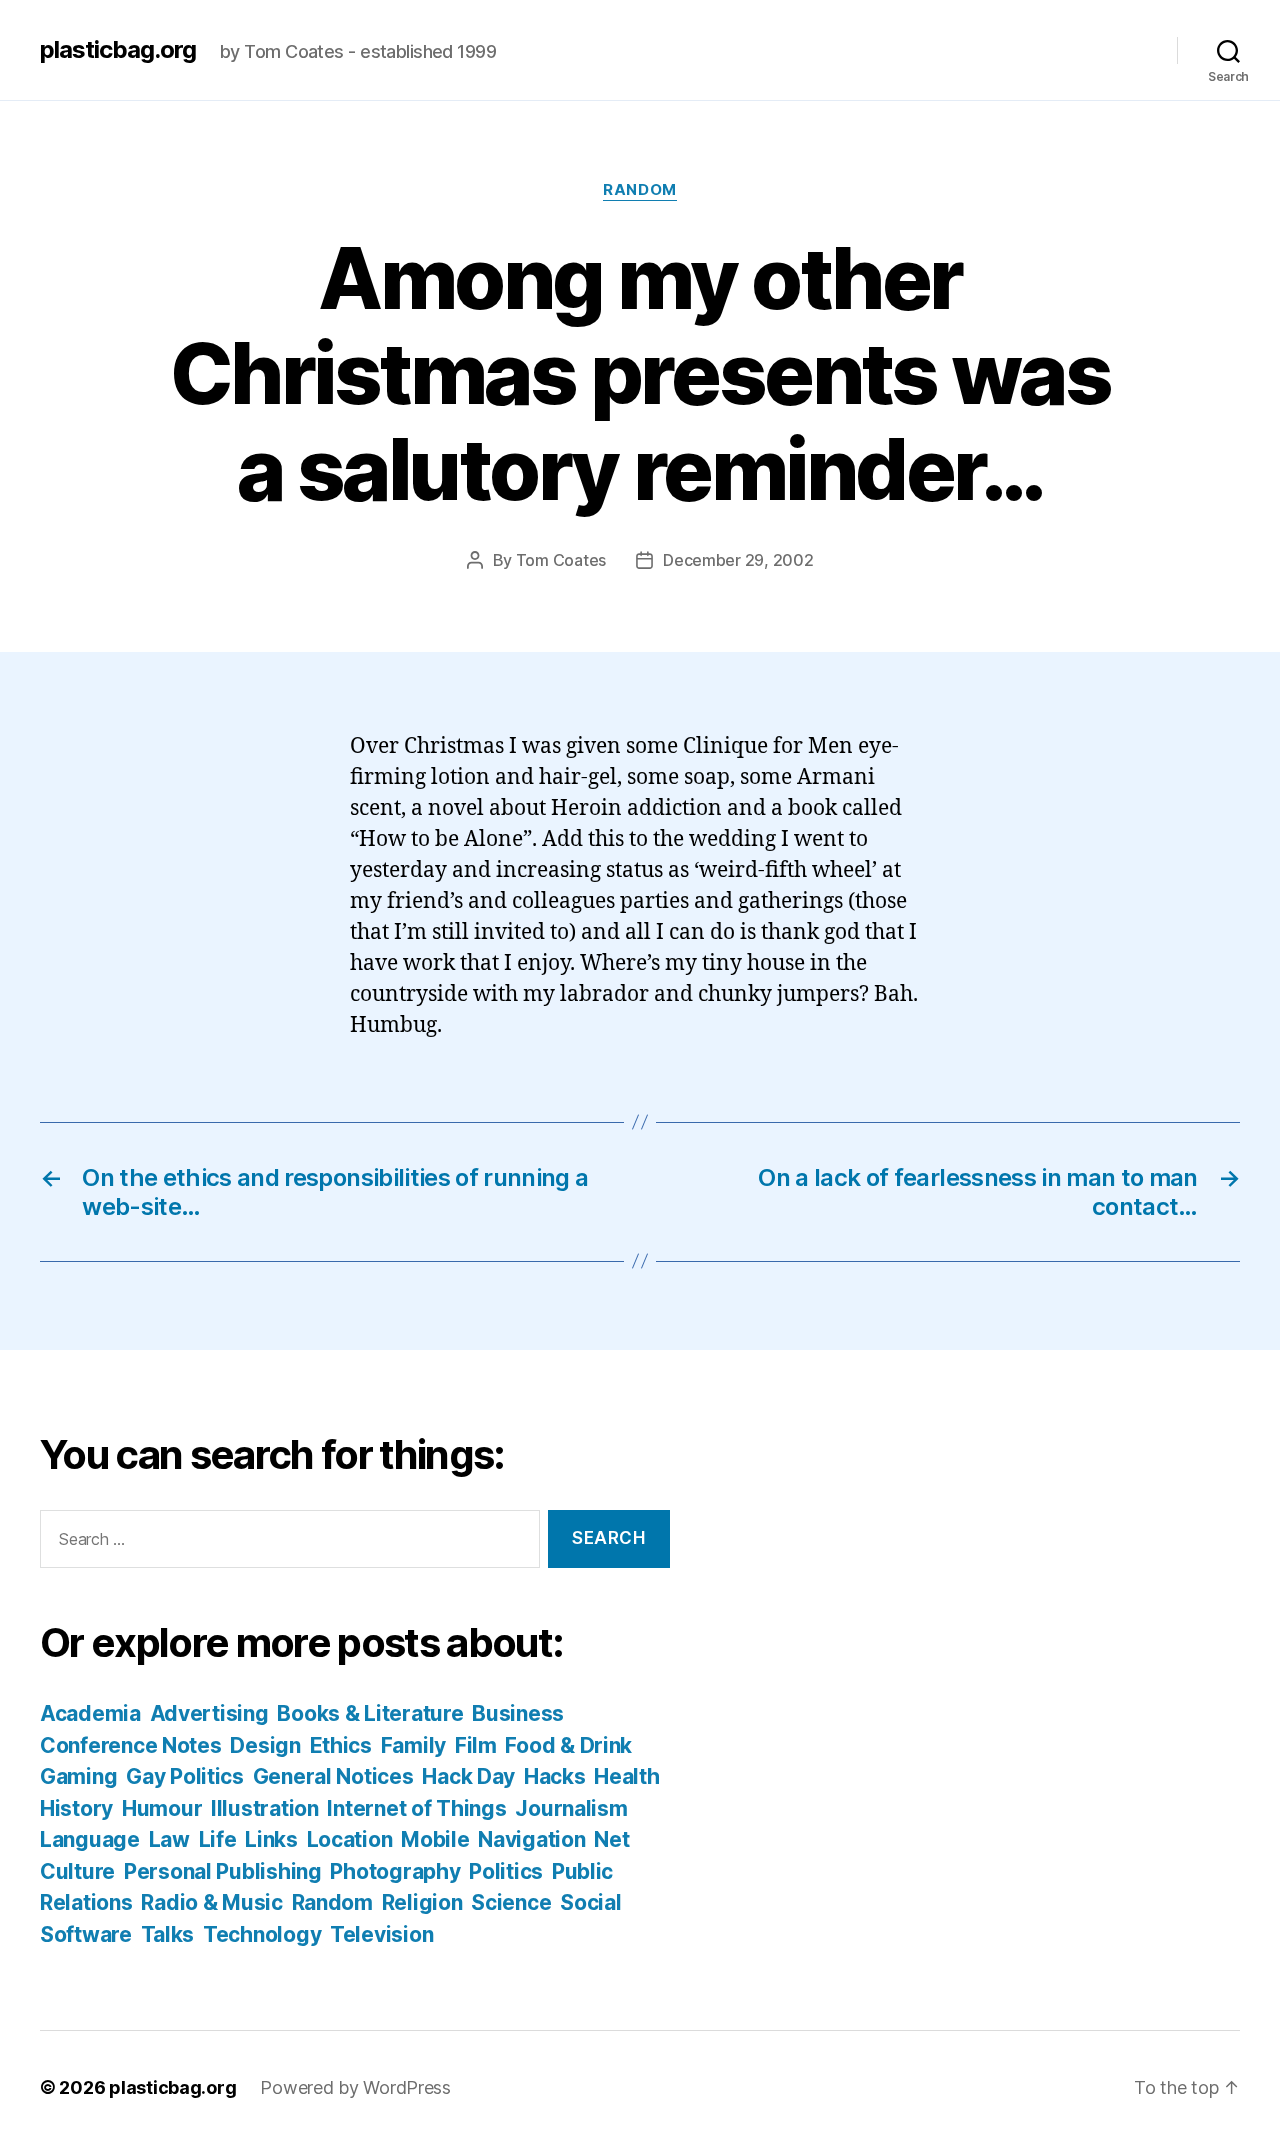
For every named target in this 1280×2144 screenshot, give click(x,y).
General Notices (333, 1776)
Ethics (341, 1745)
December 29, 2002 (738, 560)
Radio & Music (212, 1902)
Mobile (435, 1839)
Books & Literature (370, 1713)
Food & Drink (568, 1745)
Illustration (265, 1808)
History (76, 1808)
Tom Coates (561, 560)
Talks (168, 1934)
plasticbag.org (118, 50)
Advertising (209, 1713)
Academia (90, 1713)
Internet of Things (416, 1808)
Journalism (571, 1808)
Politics (506, 1871)
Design (265, 1745)
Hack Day (468, 1776)
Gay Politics (185, 1776)
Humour (162, 1808)
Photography (395, 1871)
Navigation (531, 1839)
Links (271, 1839)
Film (476, 1745)
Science (511, 1902)
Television (381, 1934)
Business (518, 1713)
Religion (422, 1902)
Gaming (78, 1776)
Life (218, 1839)
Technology (262, 1934)
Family (413, 1745)
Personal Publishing (223, 1871)
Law (169, 1839)
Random (639, 190)
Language (90, 1839)
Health (626, 1776)
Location (350, 1839)
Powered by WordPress (355, 2087)
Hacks (555, 1776)
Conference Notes (131, 1745)
